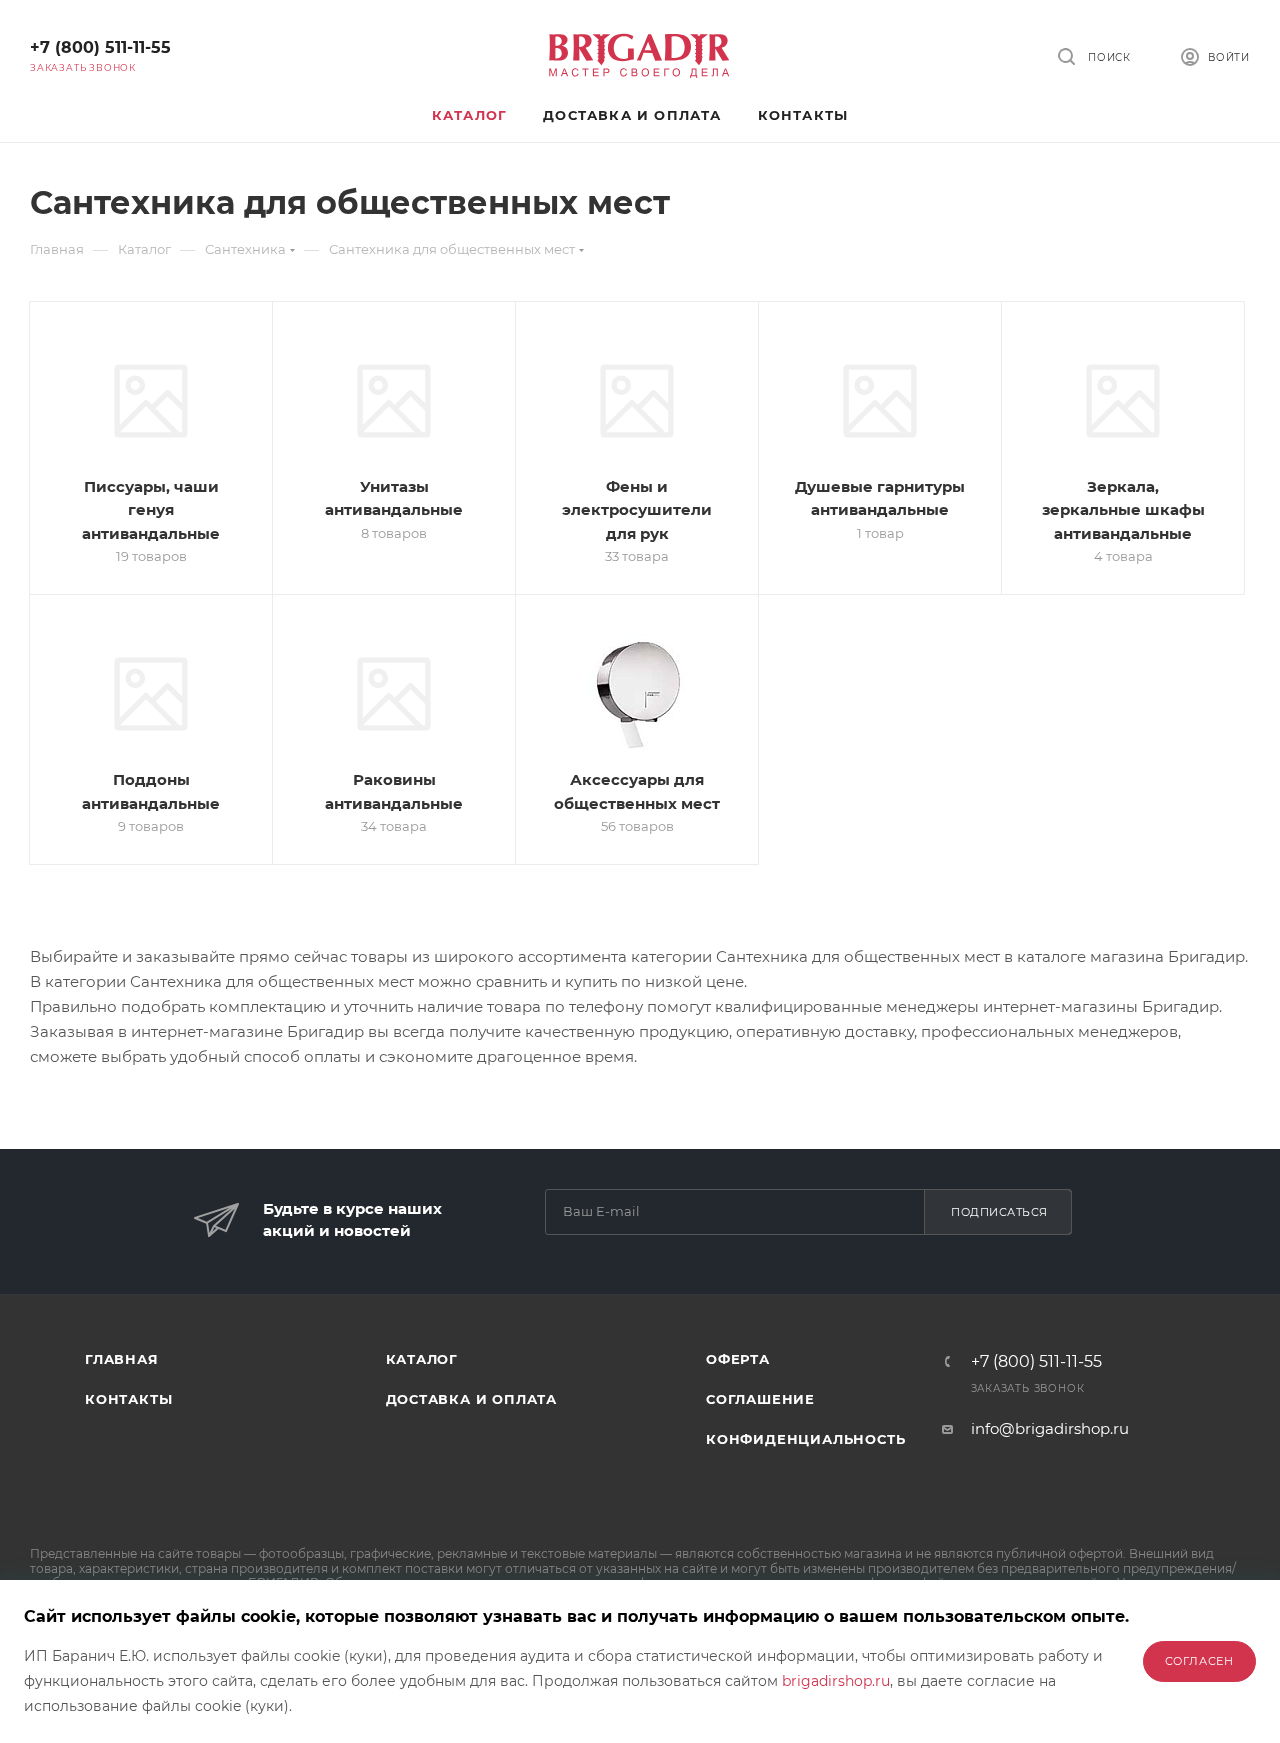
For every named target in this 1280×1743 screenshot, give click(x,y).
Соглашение (760, 1399)
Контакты (128, 1399)
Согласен (1199, 1661)
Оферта (738, 1359)
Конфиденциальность (805, 1439)
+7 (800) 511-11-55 (100, 47)
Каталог (422, 1359)
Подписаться (999, 1212)
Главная (122, 1359)
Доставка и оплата (472, 1399)
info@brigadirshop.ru (1050, 1428)
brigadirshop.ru (836, 1681)
